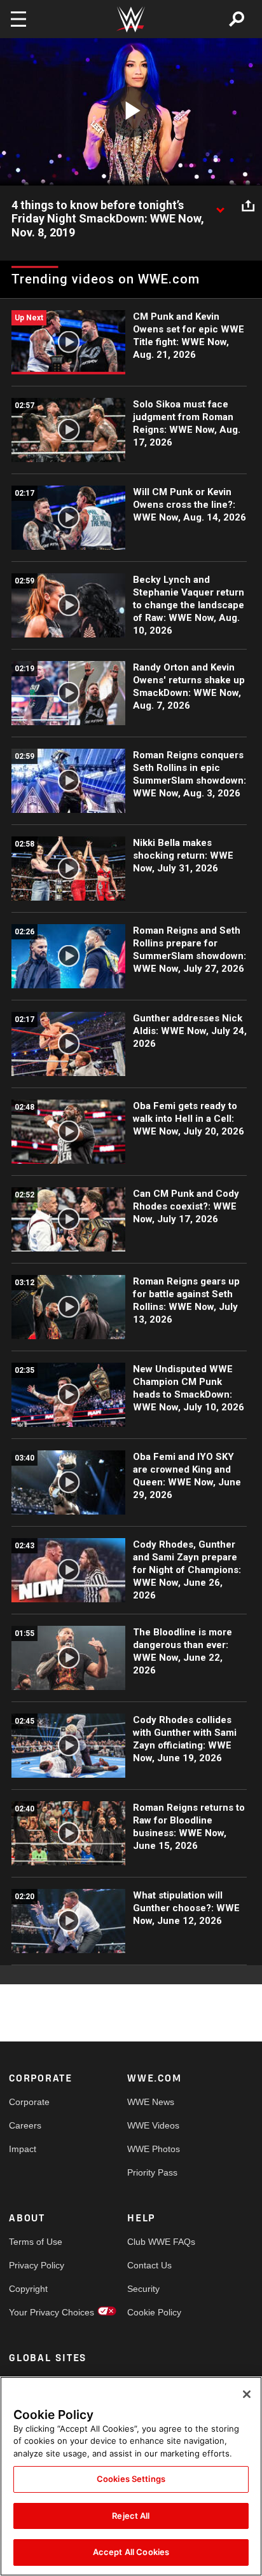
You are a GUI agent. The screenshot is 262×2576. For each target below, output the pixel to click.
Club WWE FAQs (157, 2242)
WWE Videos (153, 2125)
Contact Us (149, 2265)
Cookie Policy (154, 2312)
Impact (23, 2149)
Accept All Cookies (131, 2552)
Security (143, 2289)
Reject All (131, 2516)
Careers (25, 2125)
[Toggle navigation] (18, 19)
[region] (131, 2476)
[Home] (131, 19)
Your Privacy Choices (38, 2312)
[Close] (247, 2394)
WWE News (151, 2102)
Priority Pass (152, 2172)
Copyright (28, 2289)
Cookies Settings (131, 2479)
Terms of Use (36, 2242)
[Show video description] (220, 206)
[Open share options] (248, 206)
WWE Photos (154, 2149)
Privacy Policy (37, 2265)
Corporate (29, 2102)
